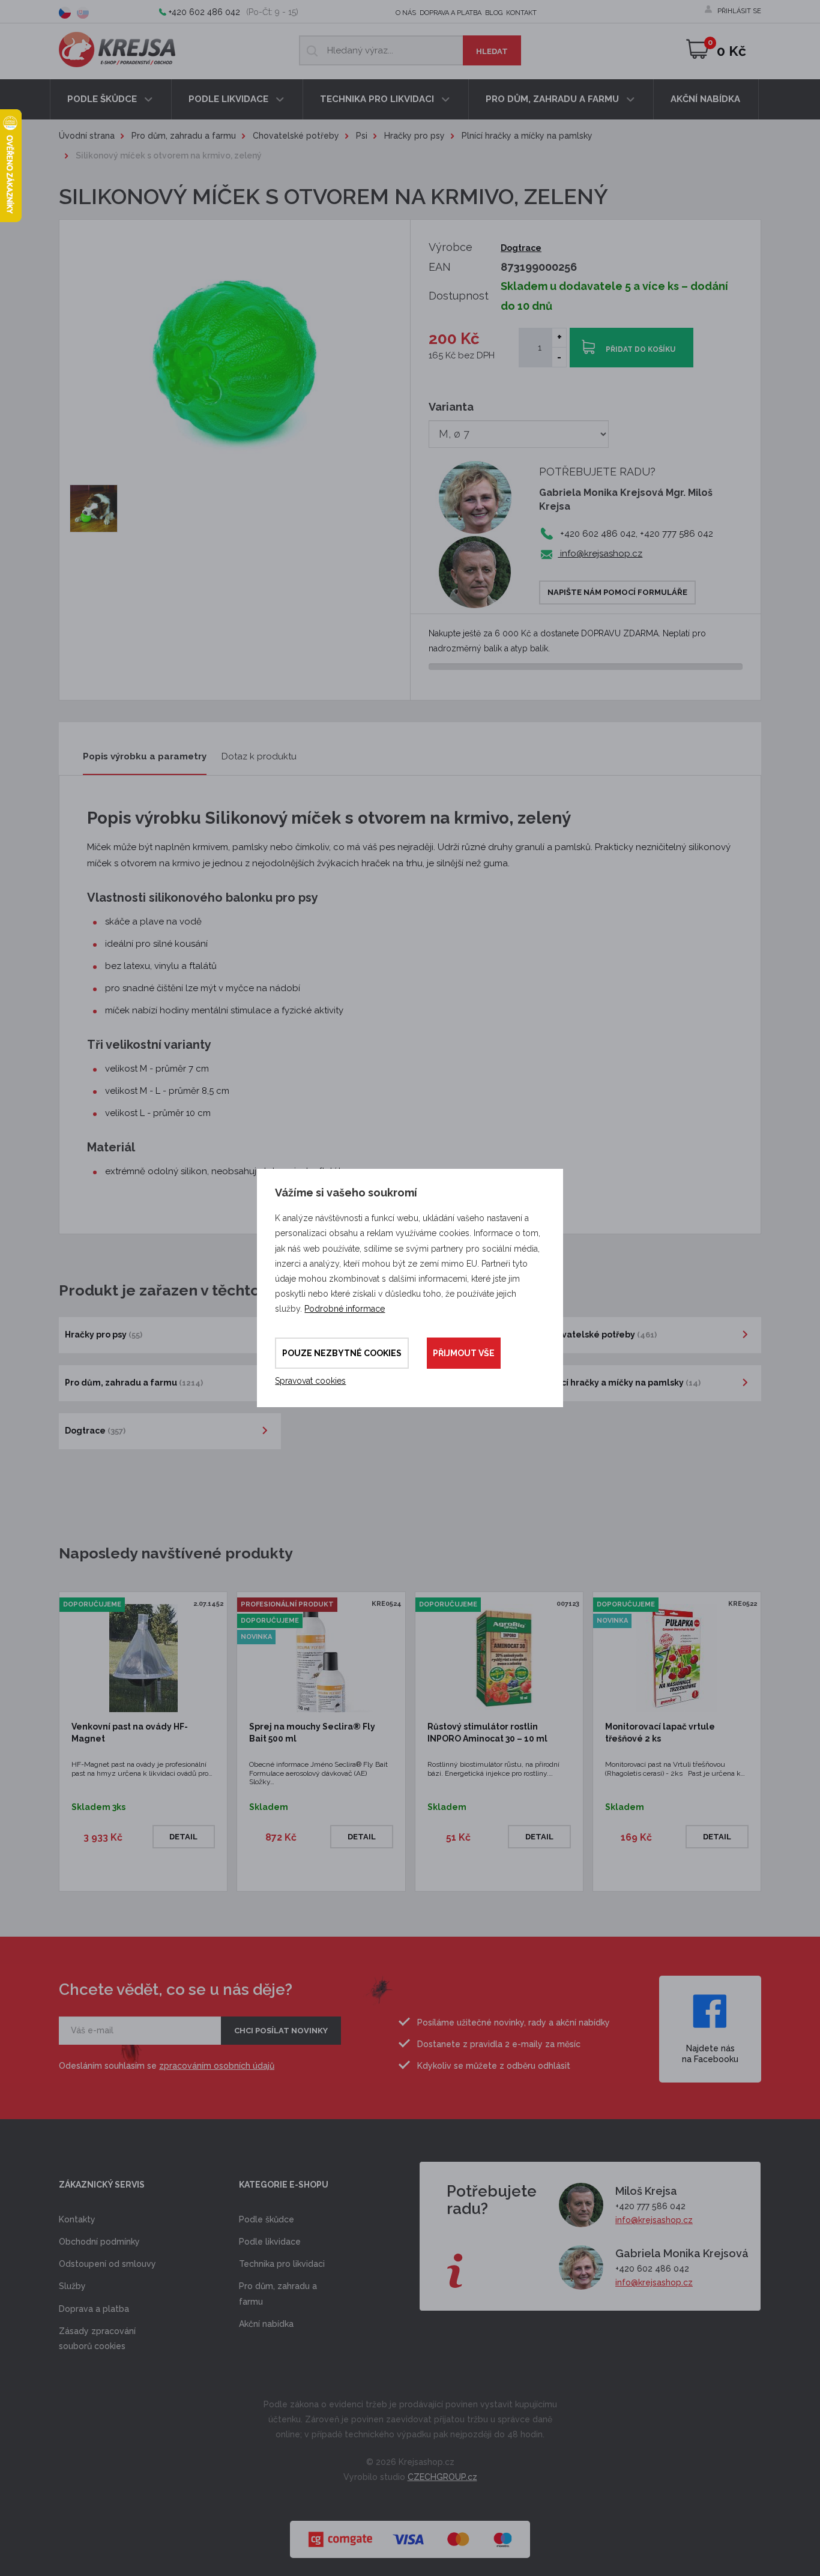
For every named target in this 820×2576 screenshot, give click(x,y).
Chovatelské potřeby (296, 136)
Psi (362, 136)
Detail (183, 1837)
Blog (494, 13)
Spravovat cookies (310, 1381)
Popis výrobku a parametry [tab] (145, 756)
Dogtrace (521, 248)
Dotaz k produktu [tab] (259, 756)
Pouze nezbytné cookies (342, 1353)
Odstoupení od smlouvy (107, 2264)
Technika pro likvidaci (378, 99)
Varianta (451, 407)
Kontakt (521, 13)
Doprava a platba (451, 13)
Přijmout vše (464, 1353)
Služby (72, 2286)
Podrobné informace (345, 1309)
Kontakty (77, 2219)
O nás (406, 13)
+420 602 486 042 (204, 12)
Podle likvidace (230, 99)
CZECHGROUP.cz (442, 2477)
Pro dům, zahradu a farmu (553, 99)
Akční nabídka (705, 99)
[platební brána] (410, 2533)
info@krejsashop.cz (600, 554)
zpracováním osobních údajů (217, 2066)
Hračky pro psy (415, 136)
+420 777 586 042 (650, 2206)
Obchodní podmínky (99, 2242)
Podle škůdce (103, 99)
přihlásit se (739, 11)
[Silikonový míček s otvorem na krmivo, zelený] (94, 508)
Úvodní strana (87, 136)
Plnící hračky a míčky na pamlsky (527, 136)
